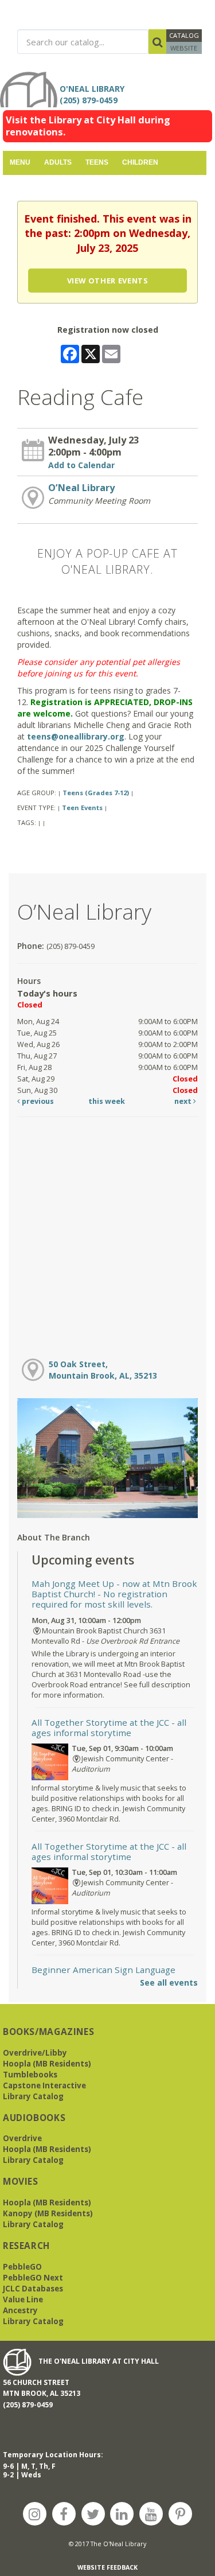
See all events (169, 1982)
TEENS (97, 162)
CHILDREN (140, 162)
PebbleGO (22, 2267)
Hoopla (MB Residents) (47, 2064)
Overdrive (22, 2138)
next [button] (184, 1101)
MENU (20, 162)
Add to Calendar (81, 465)
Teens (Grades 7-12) (96, 793)
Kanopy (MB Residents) (48, 2213)
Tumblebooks (30, 2075)
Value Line (23, 2299)
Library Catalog (33, 2096)
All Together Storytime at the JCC (109, 1727)
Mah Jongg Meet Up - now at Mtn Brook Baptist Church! (114, 1594)
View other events (108, 281)
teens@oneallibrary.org (76, 736)
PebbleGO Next (33, 2278)
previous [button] (37, 1101)
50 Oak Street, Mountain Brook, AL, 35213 (103, 1370)
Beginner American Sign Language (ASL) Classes (105, 1975)
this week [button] (107, 1101)
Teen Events (82, 808)
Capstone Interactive (44, 2085)
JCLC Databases (33, 2289)
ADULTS (58, 162)
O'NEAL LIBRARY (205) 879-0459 (94, 94)
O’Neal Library (81, 488)
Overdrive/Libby (35, 2053)
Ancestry (20, 2310)
